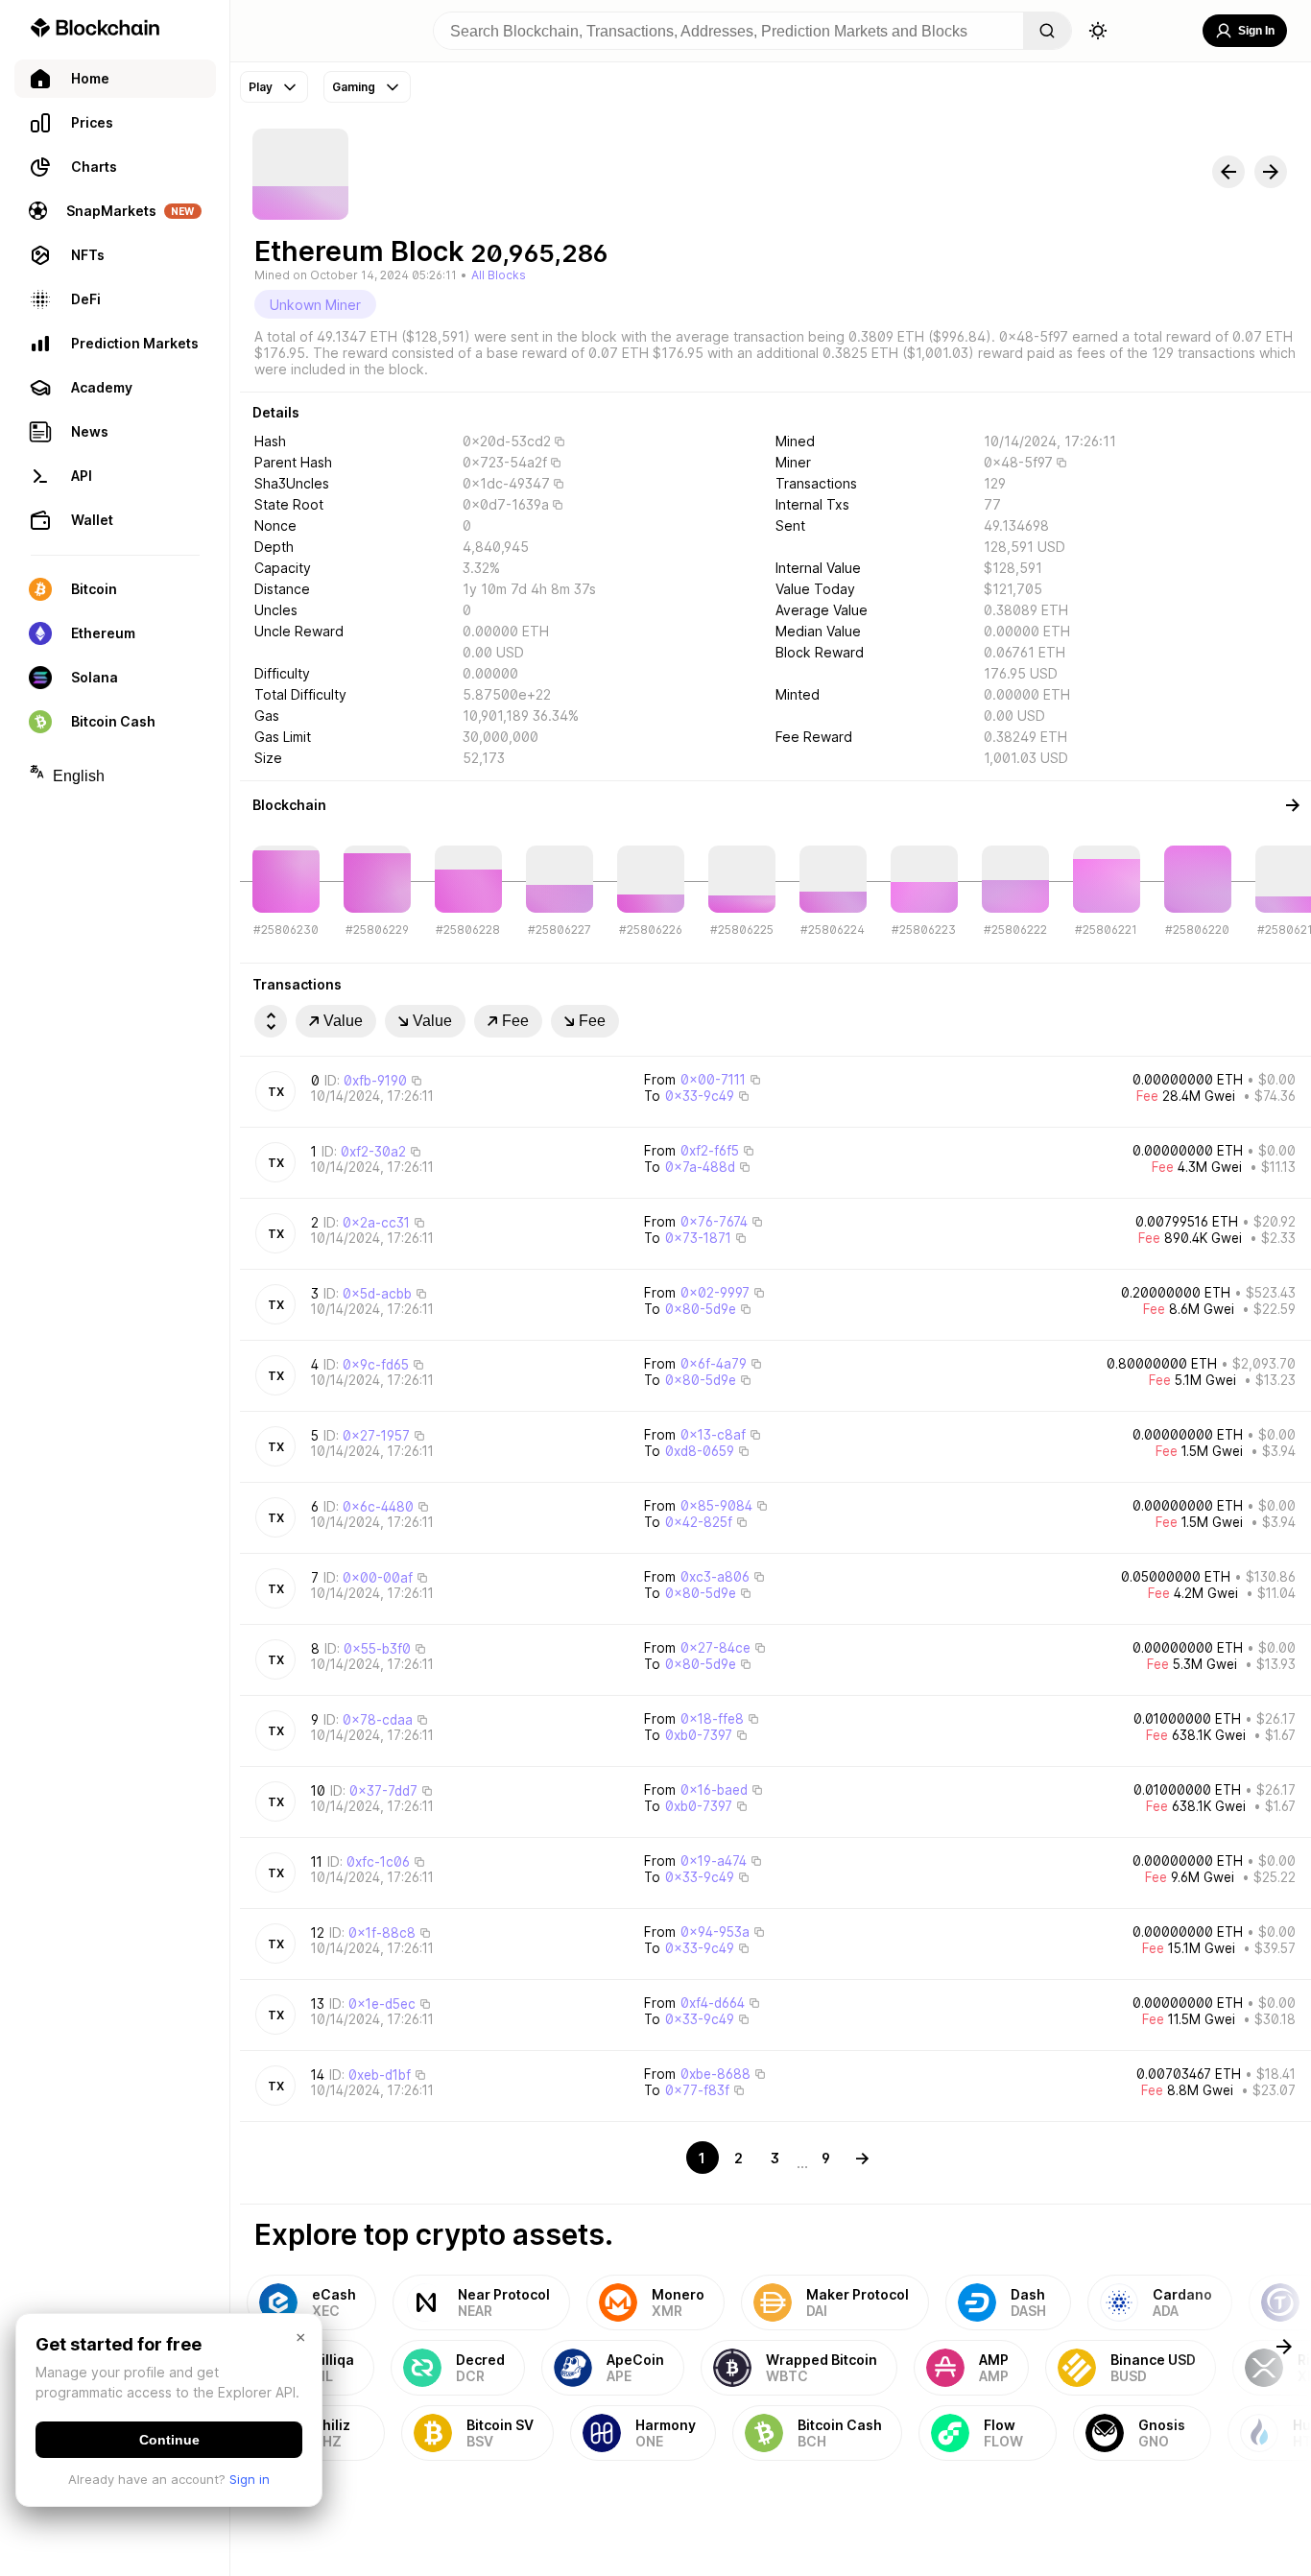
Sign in (250, 2479)
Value (343, 1021)
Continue (169, 2440)
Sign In (1256, 31)
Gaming (354, 87)
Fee (515, 1021)
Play (261, 87)
